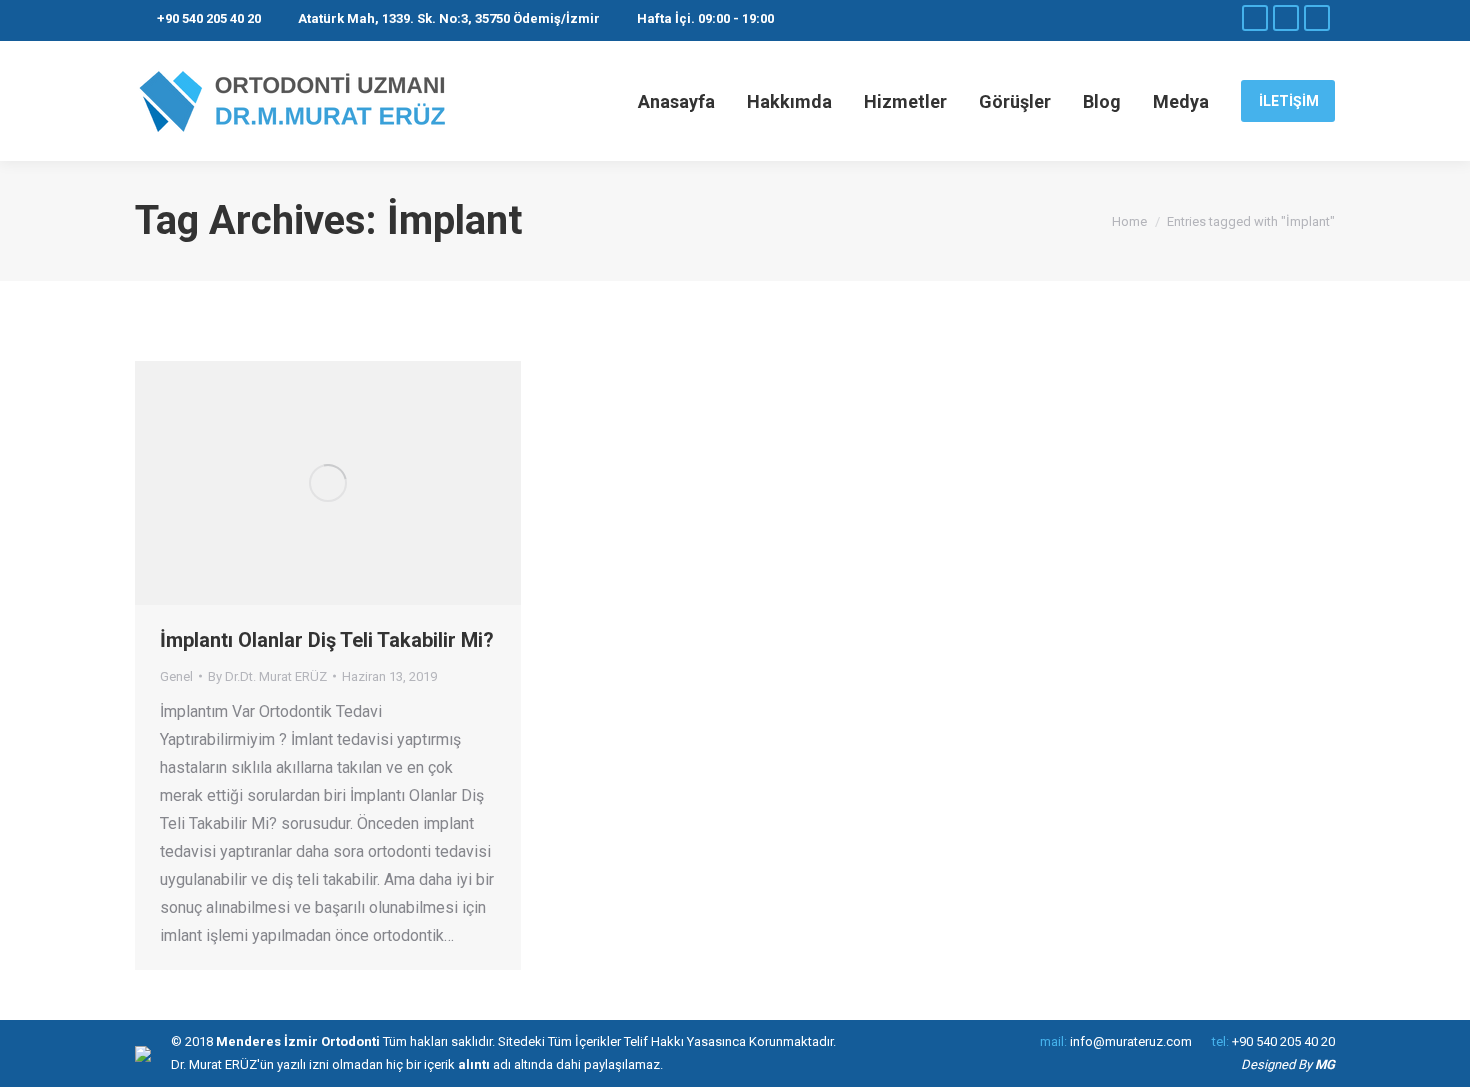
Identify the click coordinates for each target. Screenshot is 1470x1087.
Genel (176, 676)
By (267, 676)
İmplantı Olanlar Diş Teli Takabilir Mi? (327, 640)
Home (1129, 221)
